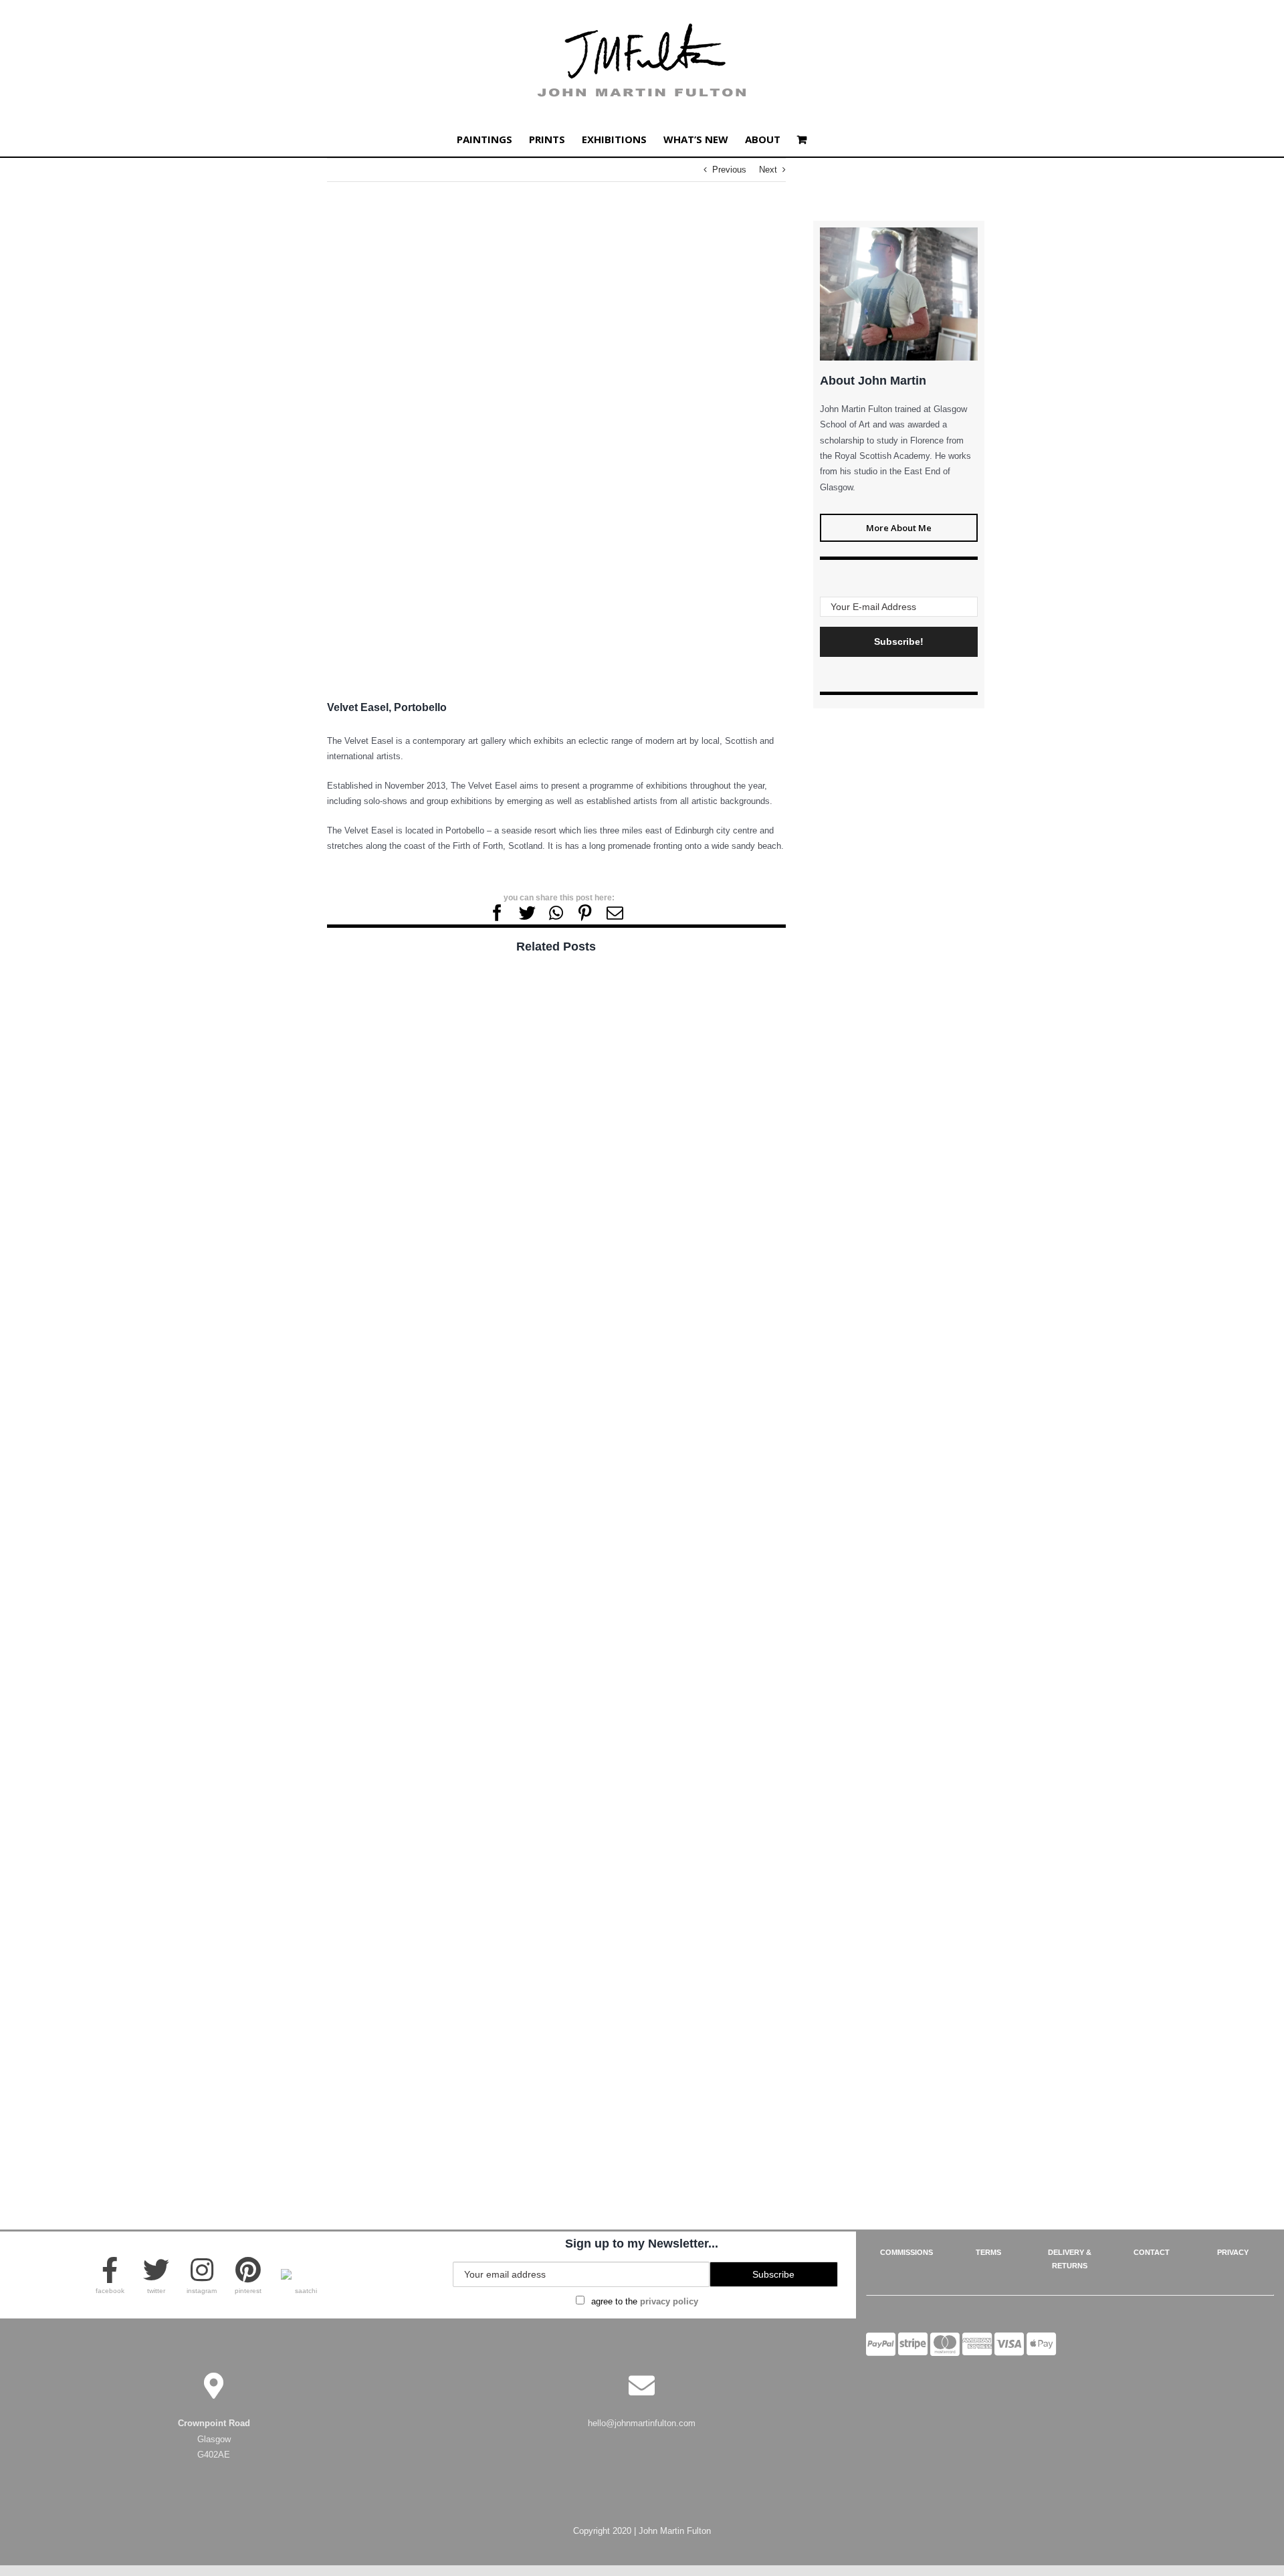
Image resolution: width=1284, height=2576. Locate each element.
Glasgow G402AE (214, 2439)
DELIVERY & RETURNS (1070, 2259)
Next (768, 170)
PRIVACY (1233, 2252)
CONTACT (1152, 2252)
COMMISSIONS (906, 2252)
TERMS (988, 2252)
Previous (729, 170)
